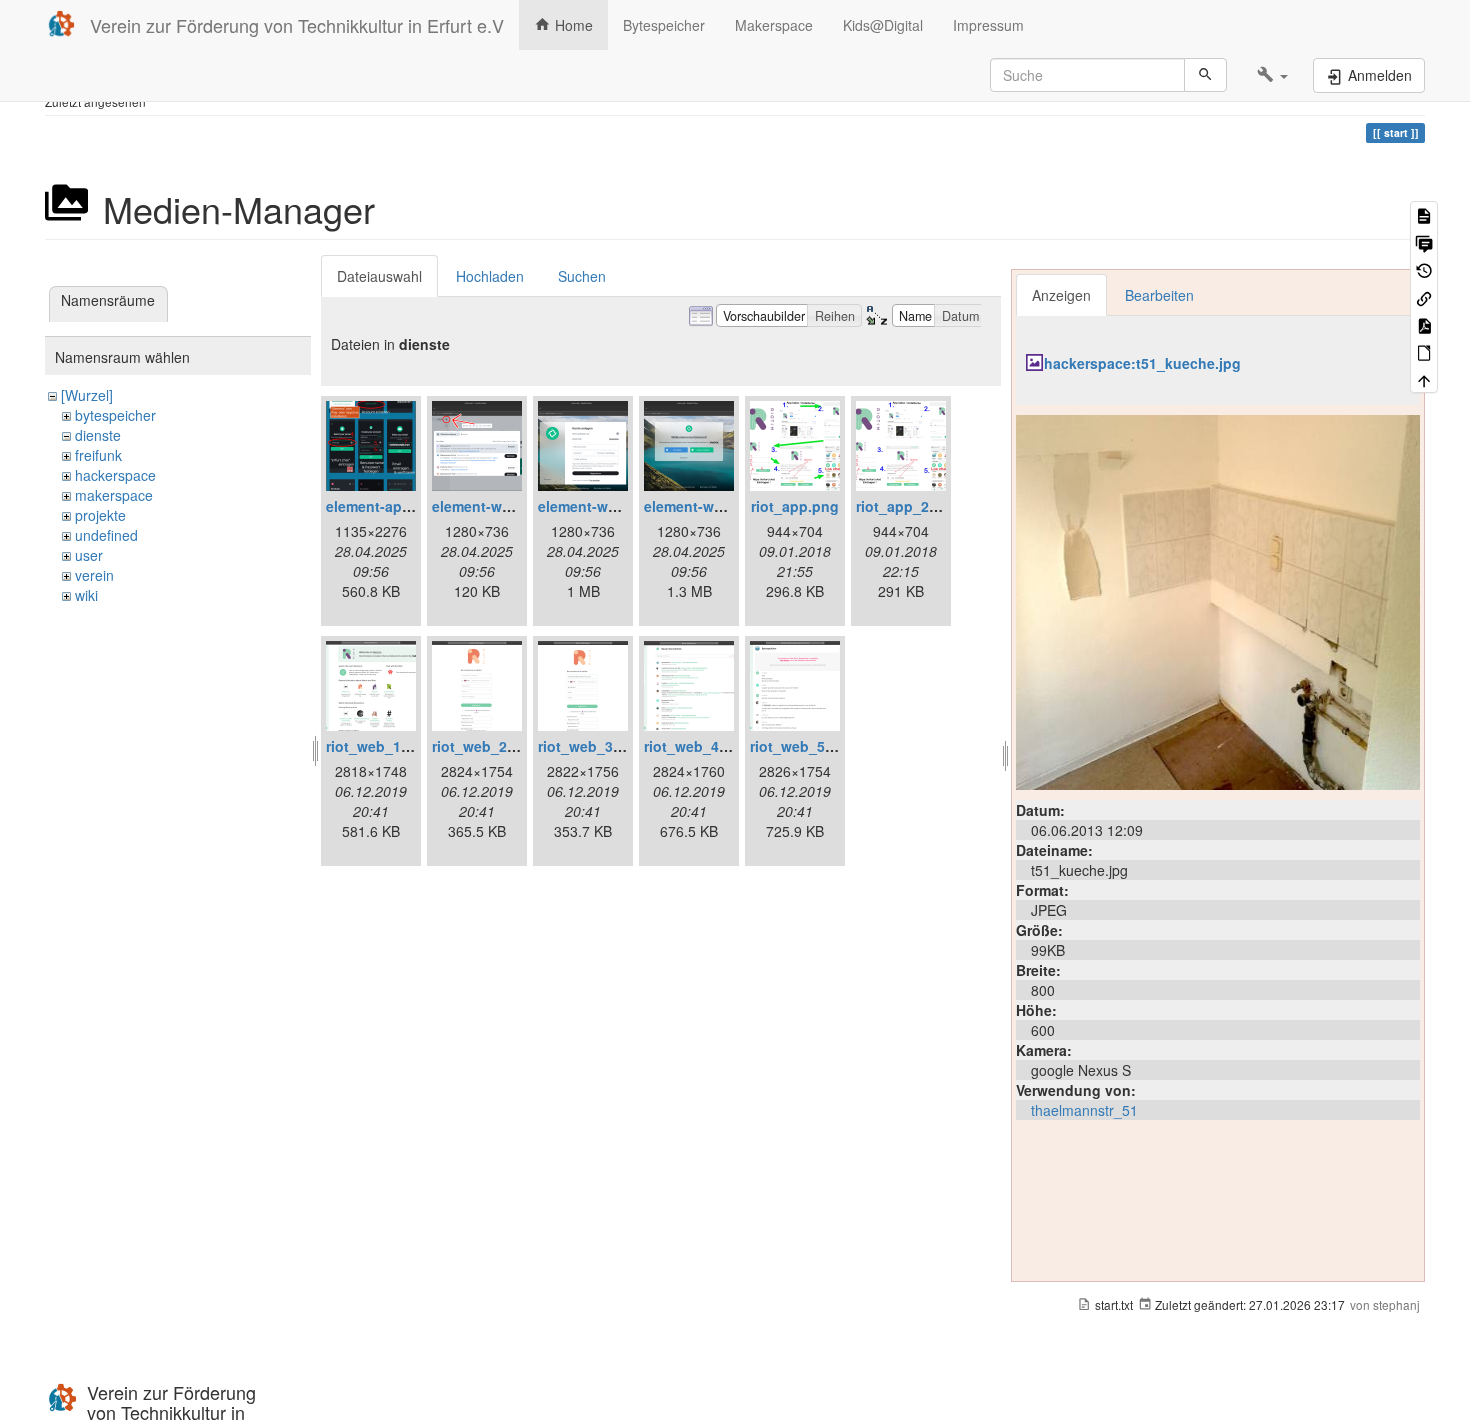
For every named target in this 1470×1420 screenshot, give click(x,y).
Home (572, 25)
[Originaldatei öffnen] (1218, 600)
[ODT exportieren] (1424, 351)
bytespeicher (115, 415)
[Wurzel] (87, 395)
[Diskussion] (1424, 241)
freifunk (98, 455)
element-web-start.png (721, 506)
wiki (86, 595)
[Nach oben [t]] (1424, 379)
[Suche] (1205, 75)
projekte (100, 515)
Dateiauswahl (379, 276)
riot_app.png (795, 506)
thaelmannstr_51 (1084, 1110)
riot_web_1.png (379, 746)
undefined (106, 535)
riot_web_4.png (697, 746)
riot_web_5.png (803, 746)
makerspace (114, 495)
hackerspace (115, 475)
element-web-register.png (625, 506)
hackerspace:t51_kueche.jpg (1142, 363)
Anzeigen (1061, 295)
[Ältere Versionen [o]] (1424, 269)
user (89, 555)
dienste (98, 435)
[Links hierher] (1424, 296)
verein (94, 575)
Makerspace (774, 25)
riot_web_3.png (591, 746)
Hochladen (490, 276)
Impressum (988, 25)
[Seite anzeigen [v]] (1424, 214)
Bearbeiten (1159, 295)
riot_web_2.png (485, 746)
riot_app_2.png (908, 506)
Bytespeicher (664, 25)
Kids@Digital (883, 25)
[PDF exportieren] (1424, 324)
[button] (1272, 75)
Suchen (582, 276)
